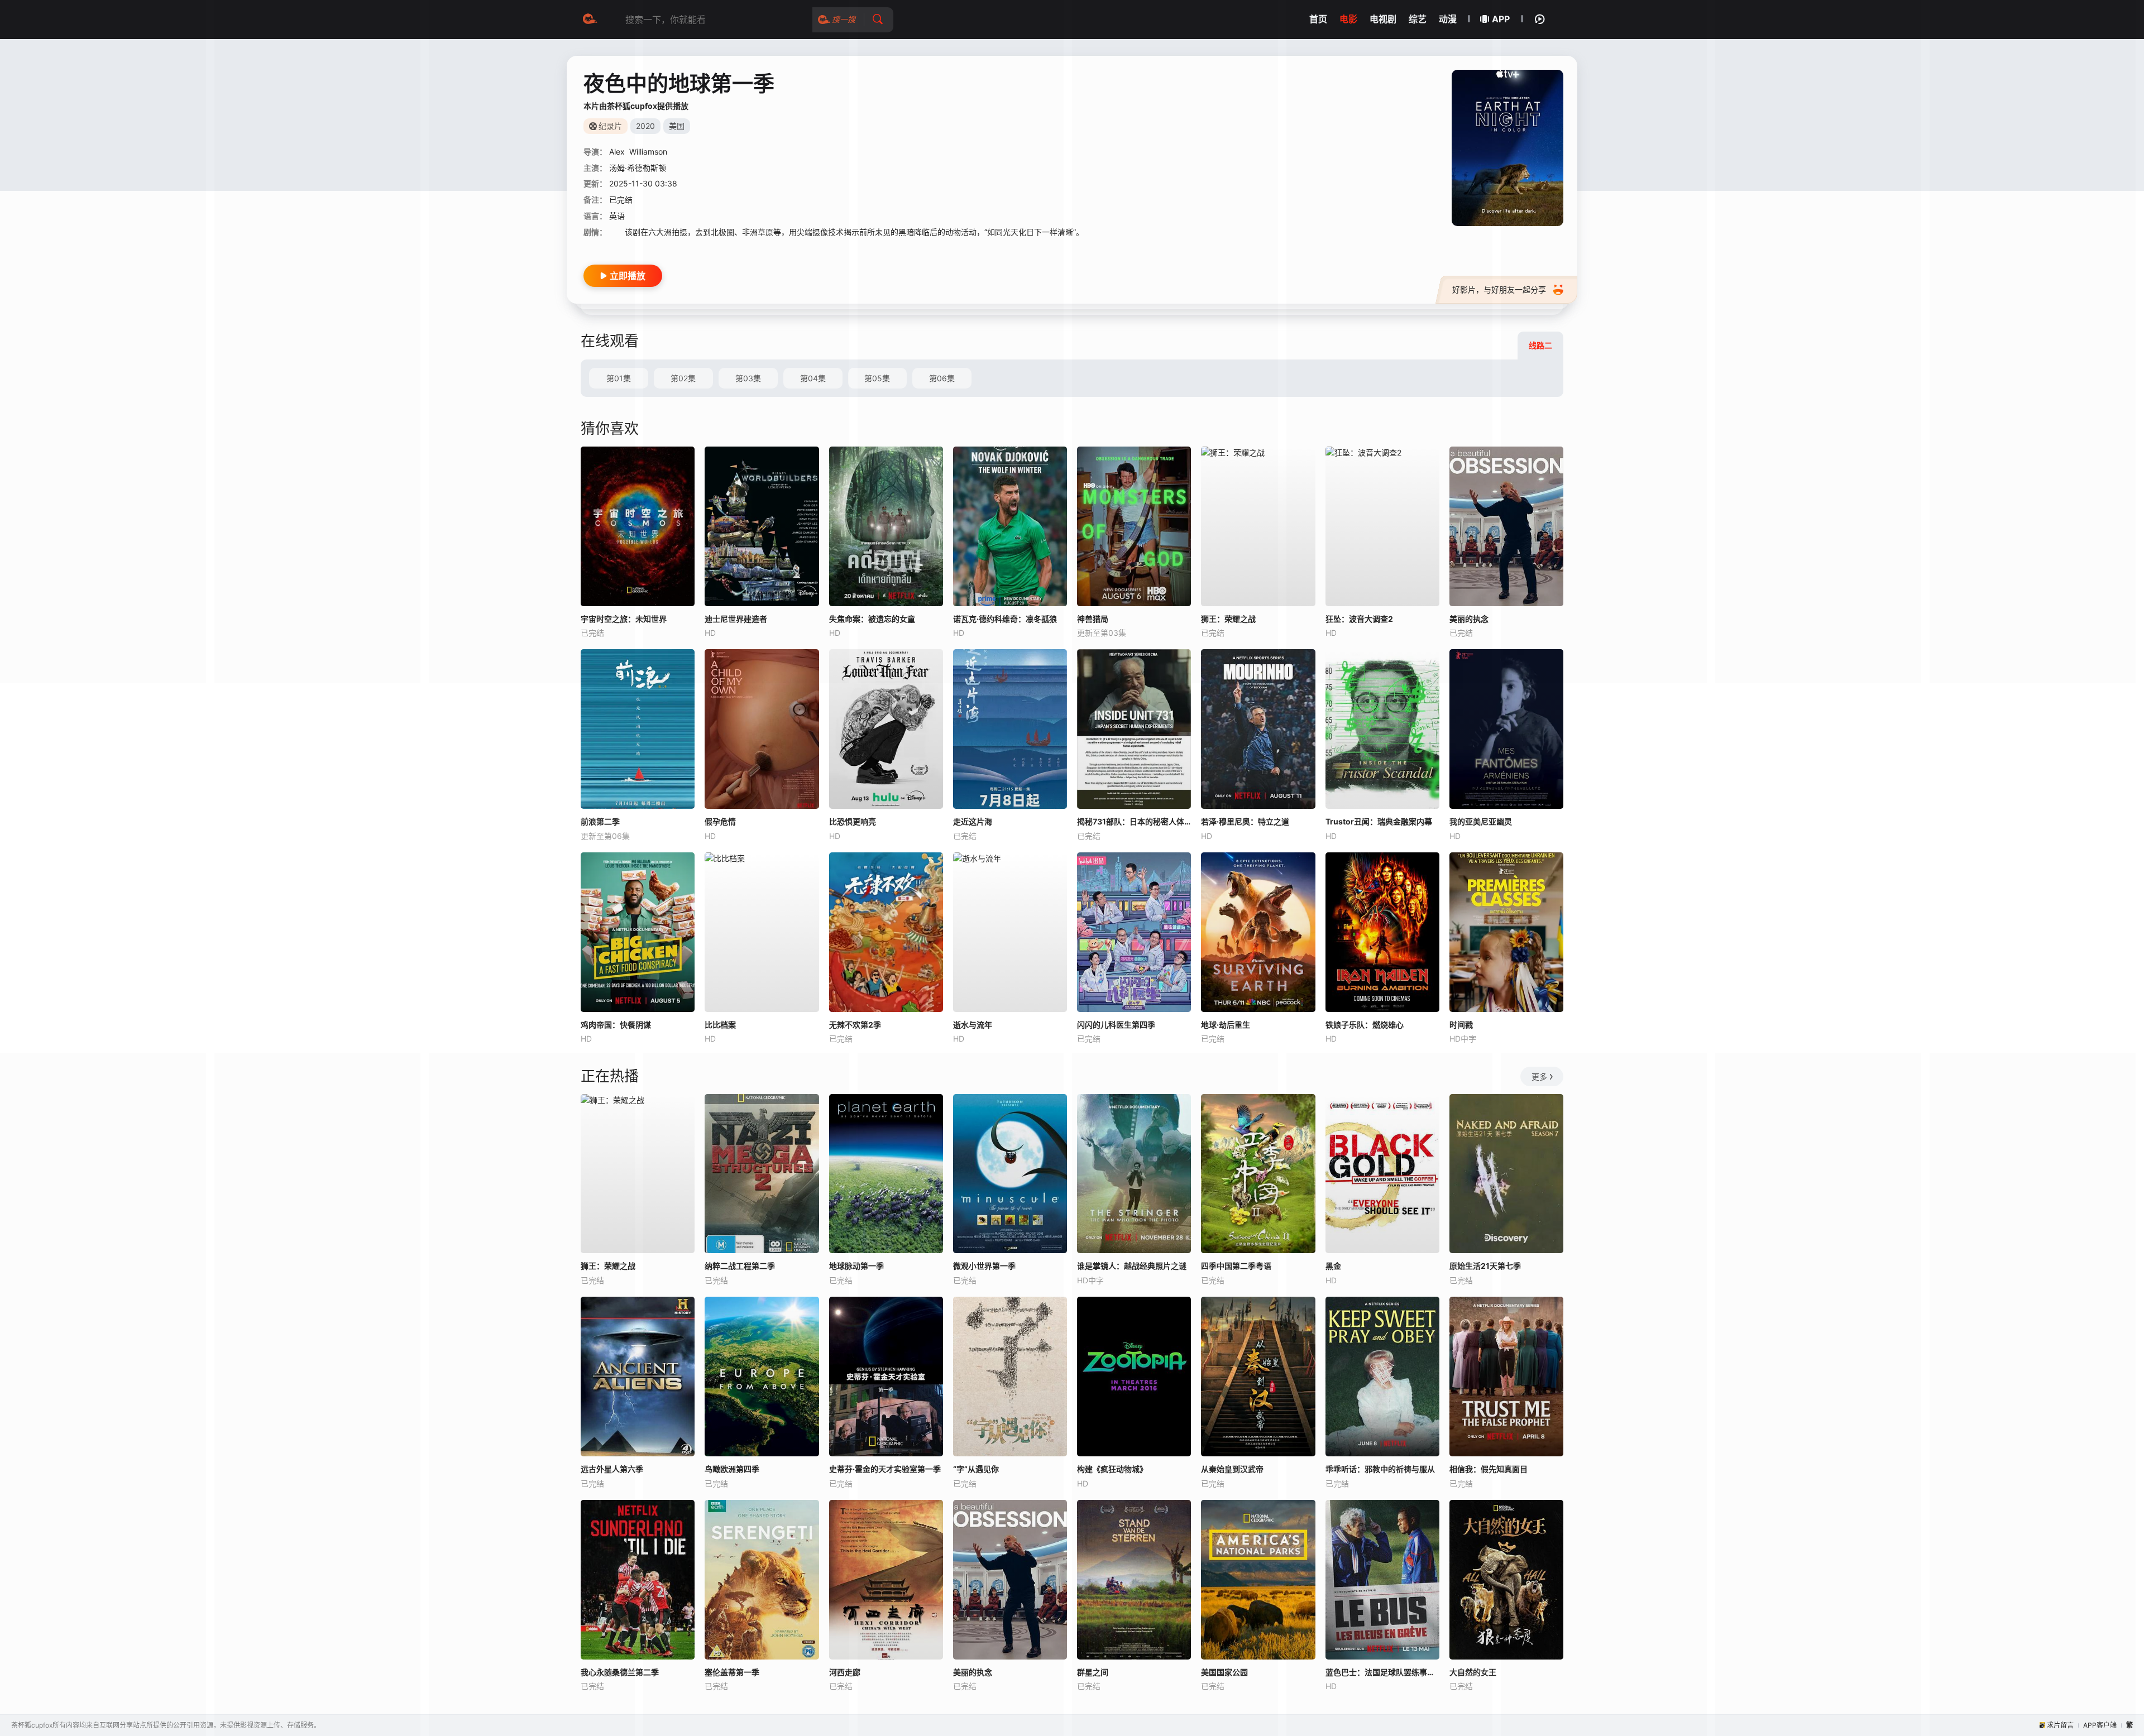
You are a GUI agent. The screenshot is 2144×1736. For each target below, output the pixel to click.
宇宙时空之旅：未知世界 (624, 619)
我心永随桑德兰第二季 (620, 1672)
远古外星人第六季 (612, 1469)
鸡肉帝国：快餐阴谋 (616, 1025)
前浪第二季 (600, 821)
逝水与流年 (973, 1025)
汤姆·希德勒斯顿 (638, 168)
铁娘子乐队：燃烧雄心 (1365, 1025)
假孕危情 (720, 821)
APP (1501, 19)
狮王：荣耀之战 (608, 1266)
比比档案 (720, 1025)
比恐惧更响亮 (853, 821)
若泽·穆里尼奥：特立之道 (1245, 821)
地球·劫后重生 (1226, 1025)
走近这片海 (973, 821)
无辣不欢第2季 (855, 1025)
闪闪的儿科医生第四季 (1116, 1025)
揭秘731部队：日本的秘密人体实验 (1134, 821)
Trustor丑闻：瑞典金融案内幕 (1379, 821)
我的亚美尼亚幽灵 (1481, 821)
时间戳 (1461, 1025)
